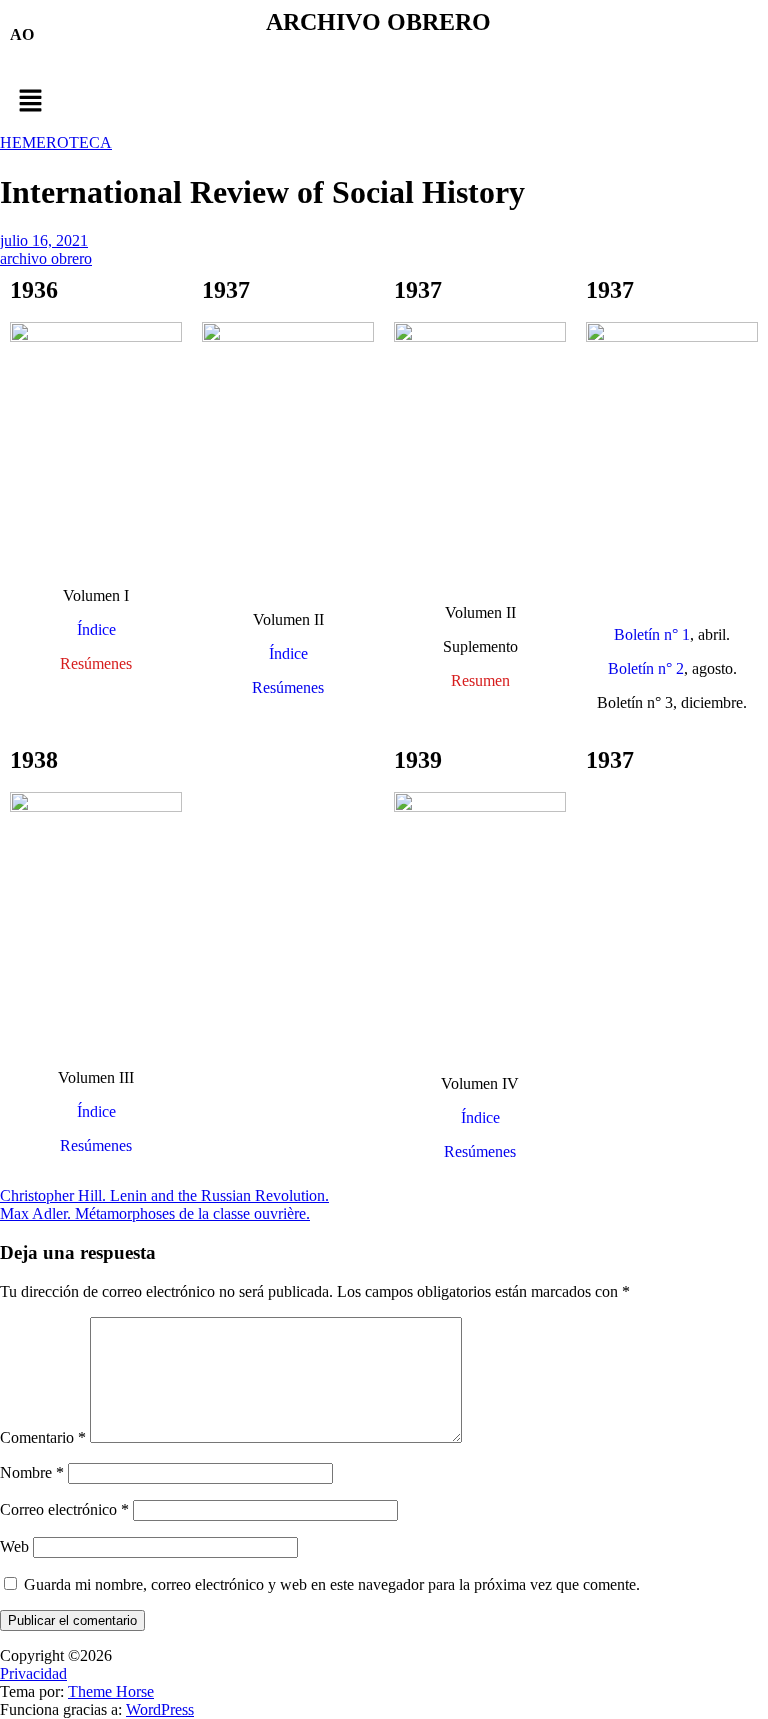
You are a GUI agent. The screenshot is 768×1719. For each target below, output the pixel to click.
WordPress (160, 1709)
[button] (384, 102)
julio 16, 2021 (44, 240)
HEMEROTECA (56, 142)
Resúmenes (288, 687)
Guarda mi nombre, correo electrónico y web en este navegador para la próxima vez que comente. (332, 1584)
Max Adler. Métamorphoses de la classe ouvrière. (155, 1213)
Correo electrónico (64, 1509)
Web (14, 1546)
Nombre (32, 1472)
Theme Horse (111, 1691)
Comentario (43, 1437)
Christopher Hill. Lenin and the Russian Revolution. (164, 1195)
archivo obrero (46, 258)
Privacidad (33, 1673)
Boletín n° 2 (646, 668)
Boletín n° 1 (652, 634)
